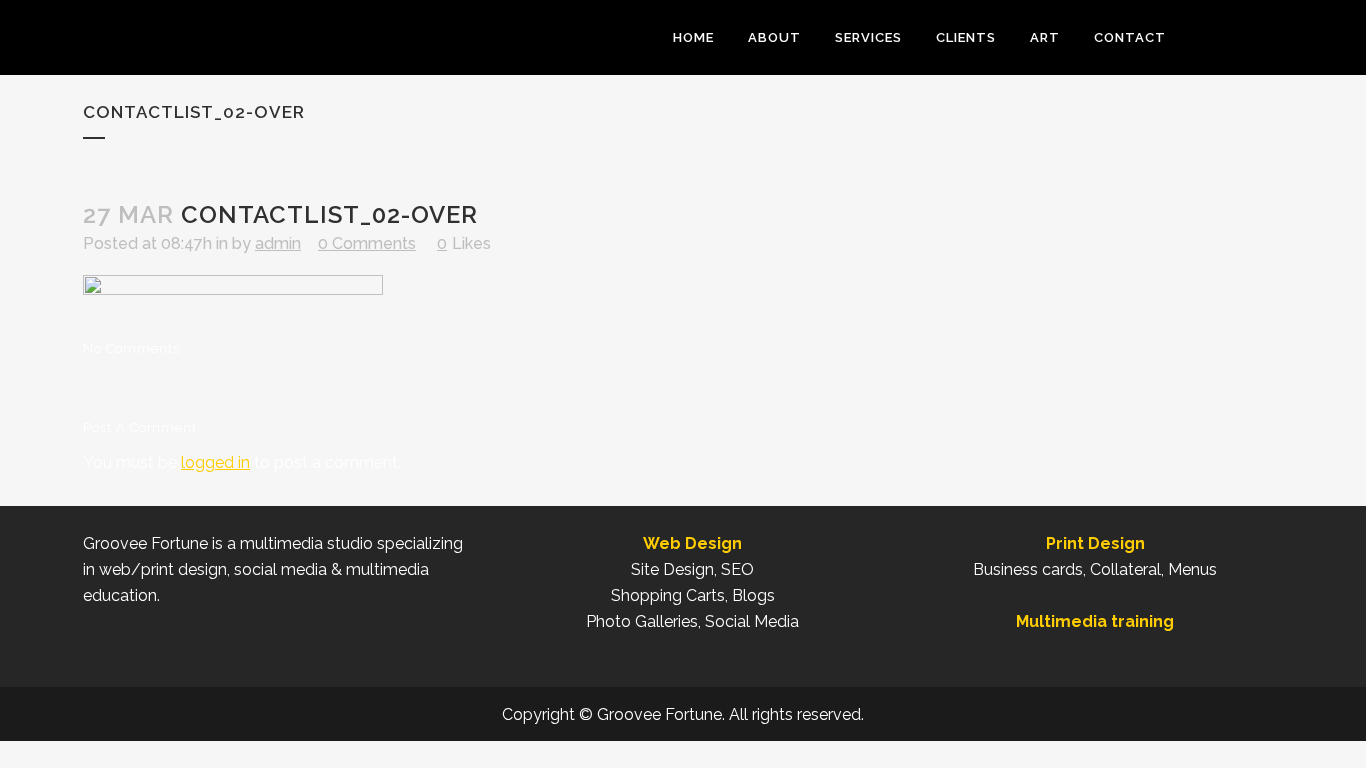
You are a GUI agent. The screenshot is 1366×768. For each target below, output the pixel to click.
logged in (215, 462)
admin (278, 243)
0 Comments (367, 243)
